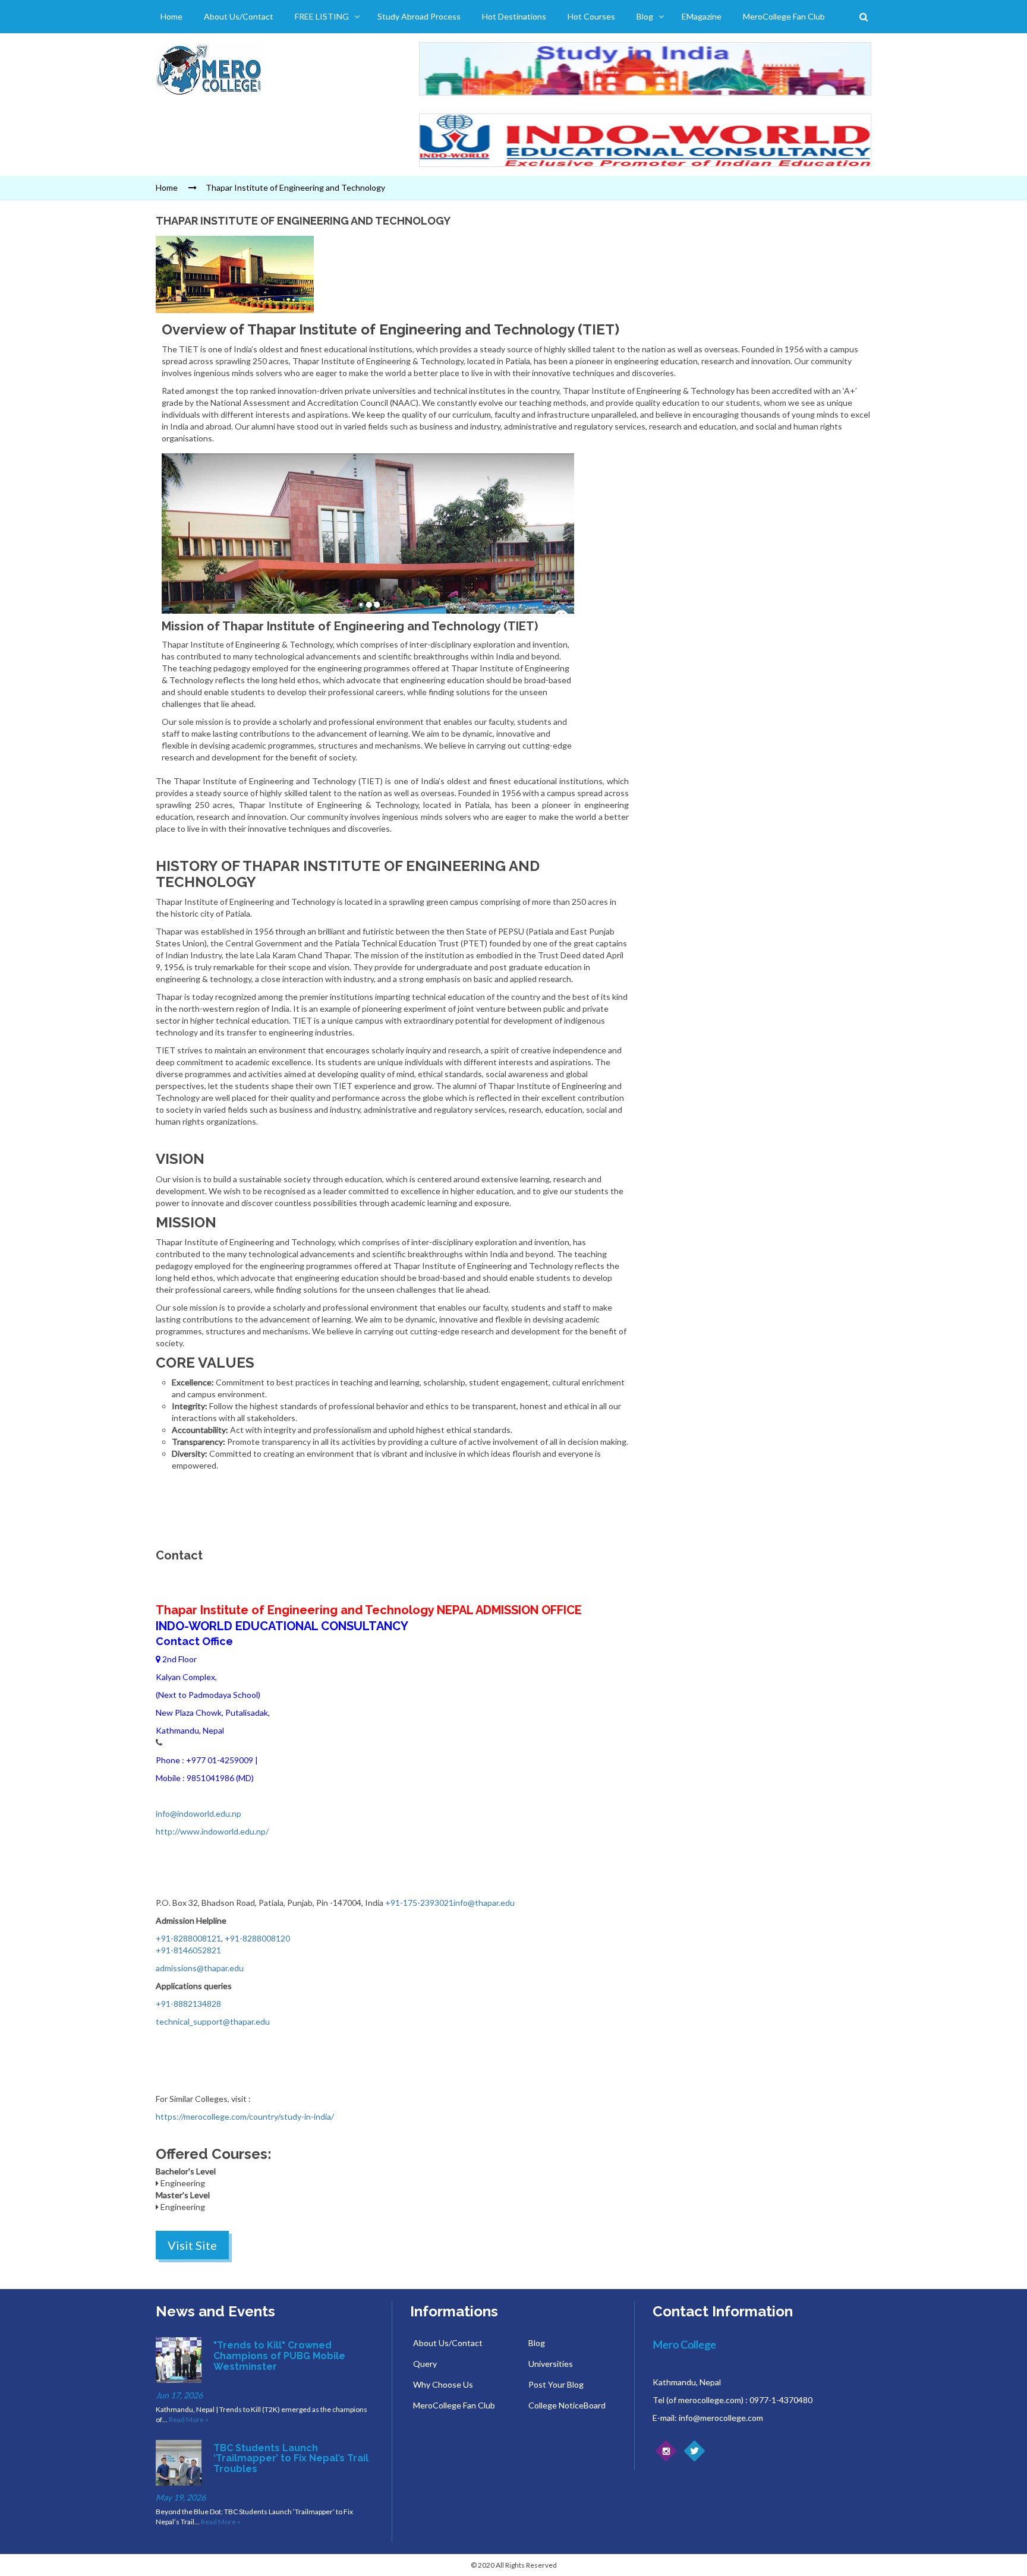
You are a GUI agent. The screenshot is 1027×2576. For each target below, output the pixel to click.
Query (425, 2364)
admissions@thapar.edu (200, 1968)
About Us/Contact (239, 16)
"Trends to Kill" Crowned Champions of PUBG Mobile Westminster (279, 2356)
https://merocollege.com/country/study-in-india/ (245, 2116)
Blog (645, 16)
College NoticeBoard (567, 2405)
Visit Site (192, 2245)
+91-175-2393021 (419, 1903)
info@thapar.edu (484, 1903)
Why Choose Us (443, 2384)
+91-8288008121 (188, 1938)
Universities (551, 2364)
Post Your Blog (556, 2384)
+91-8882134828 (188, 2004)
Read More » (189, 2419)
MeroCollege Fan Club (784, 16)
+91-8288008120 (257, 1938)
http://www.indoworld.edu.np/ (212, 1831)
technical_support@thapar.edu (213, 2021)
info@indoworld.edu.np (199, 1813)
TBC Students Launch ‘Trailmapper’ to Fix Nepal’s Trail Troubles (291, 2458)
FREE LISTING (322, 16)
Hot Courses (591, 16)
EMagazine (702, 16)
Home (171, 16)
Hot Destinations (514, 16)
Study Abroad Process (419, 16)
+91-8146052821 (188, 1950)
